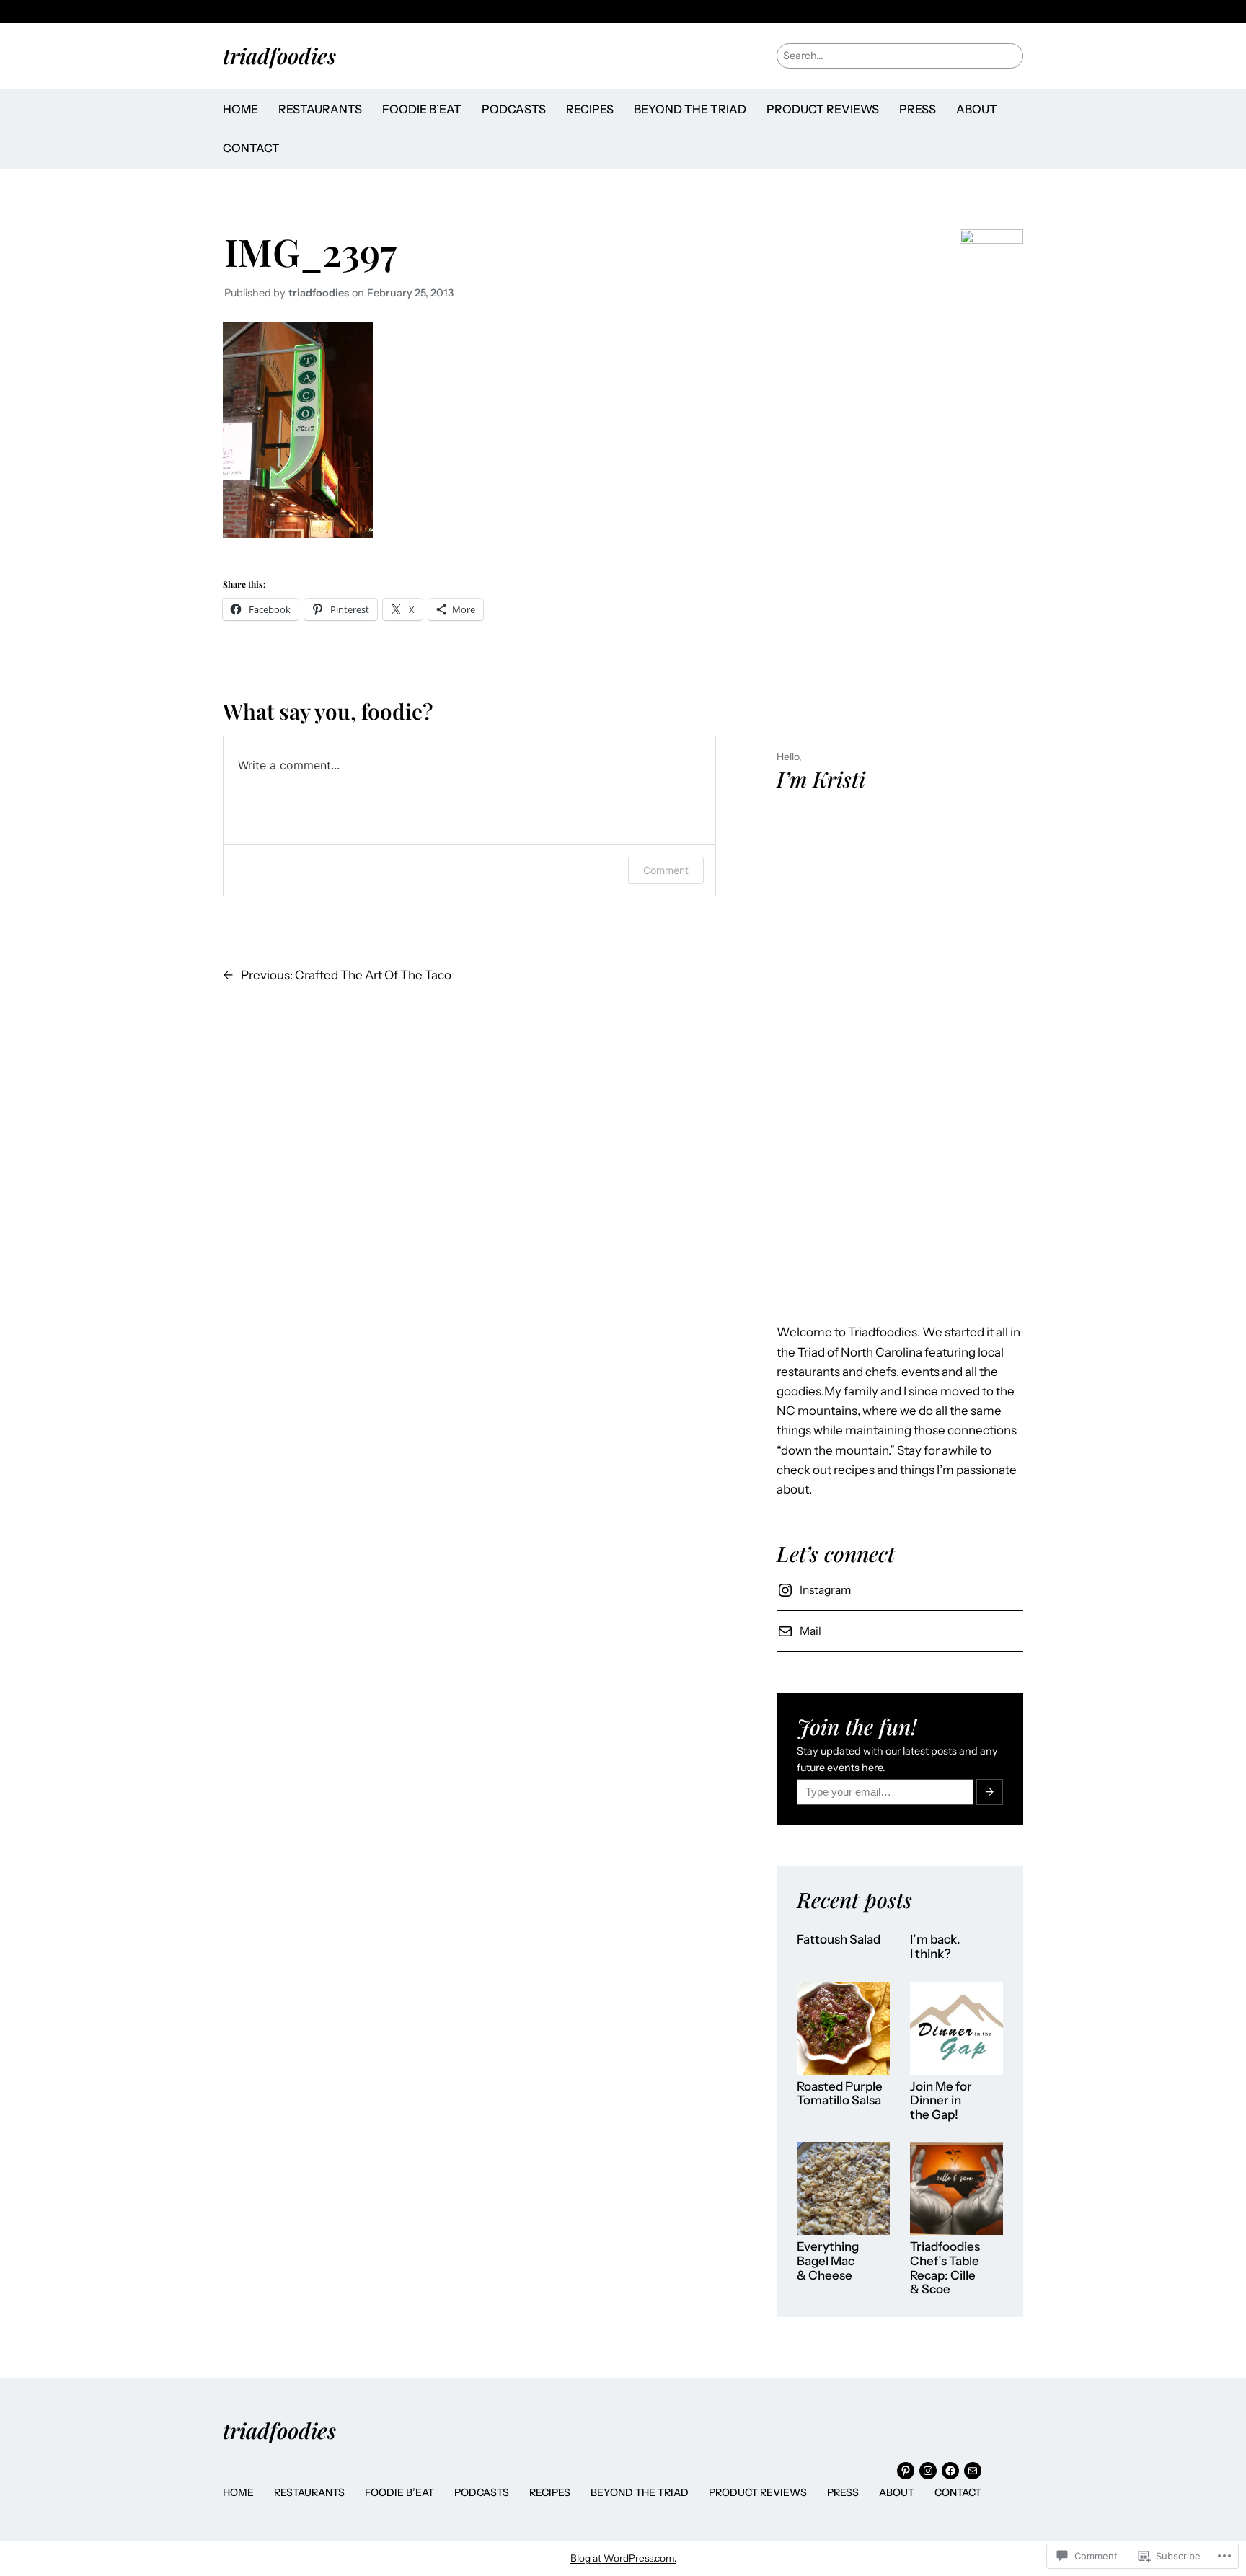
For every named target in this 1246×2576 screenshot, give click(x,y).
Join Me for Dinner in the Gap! (941, 2101)
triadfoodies (279, 55)
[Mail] (973, 2471)
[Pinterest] (906, 2471)
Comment (666, 870)
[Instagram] (928, 2471)
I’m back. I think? (935, 1947)
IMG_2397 (310, 251)
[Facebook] (950, 2471)
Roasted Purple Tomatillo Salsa (840, 2094)
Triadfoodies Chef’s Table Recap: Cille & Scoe (945, 2268)
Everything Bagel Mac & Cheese (828, 2261)
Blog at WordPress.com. (623, 2558)
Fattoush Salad (839, 1940)
